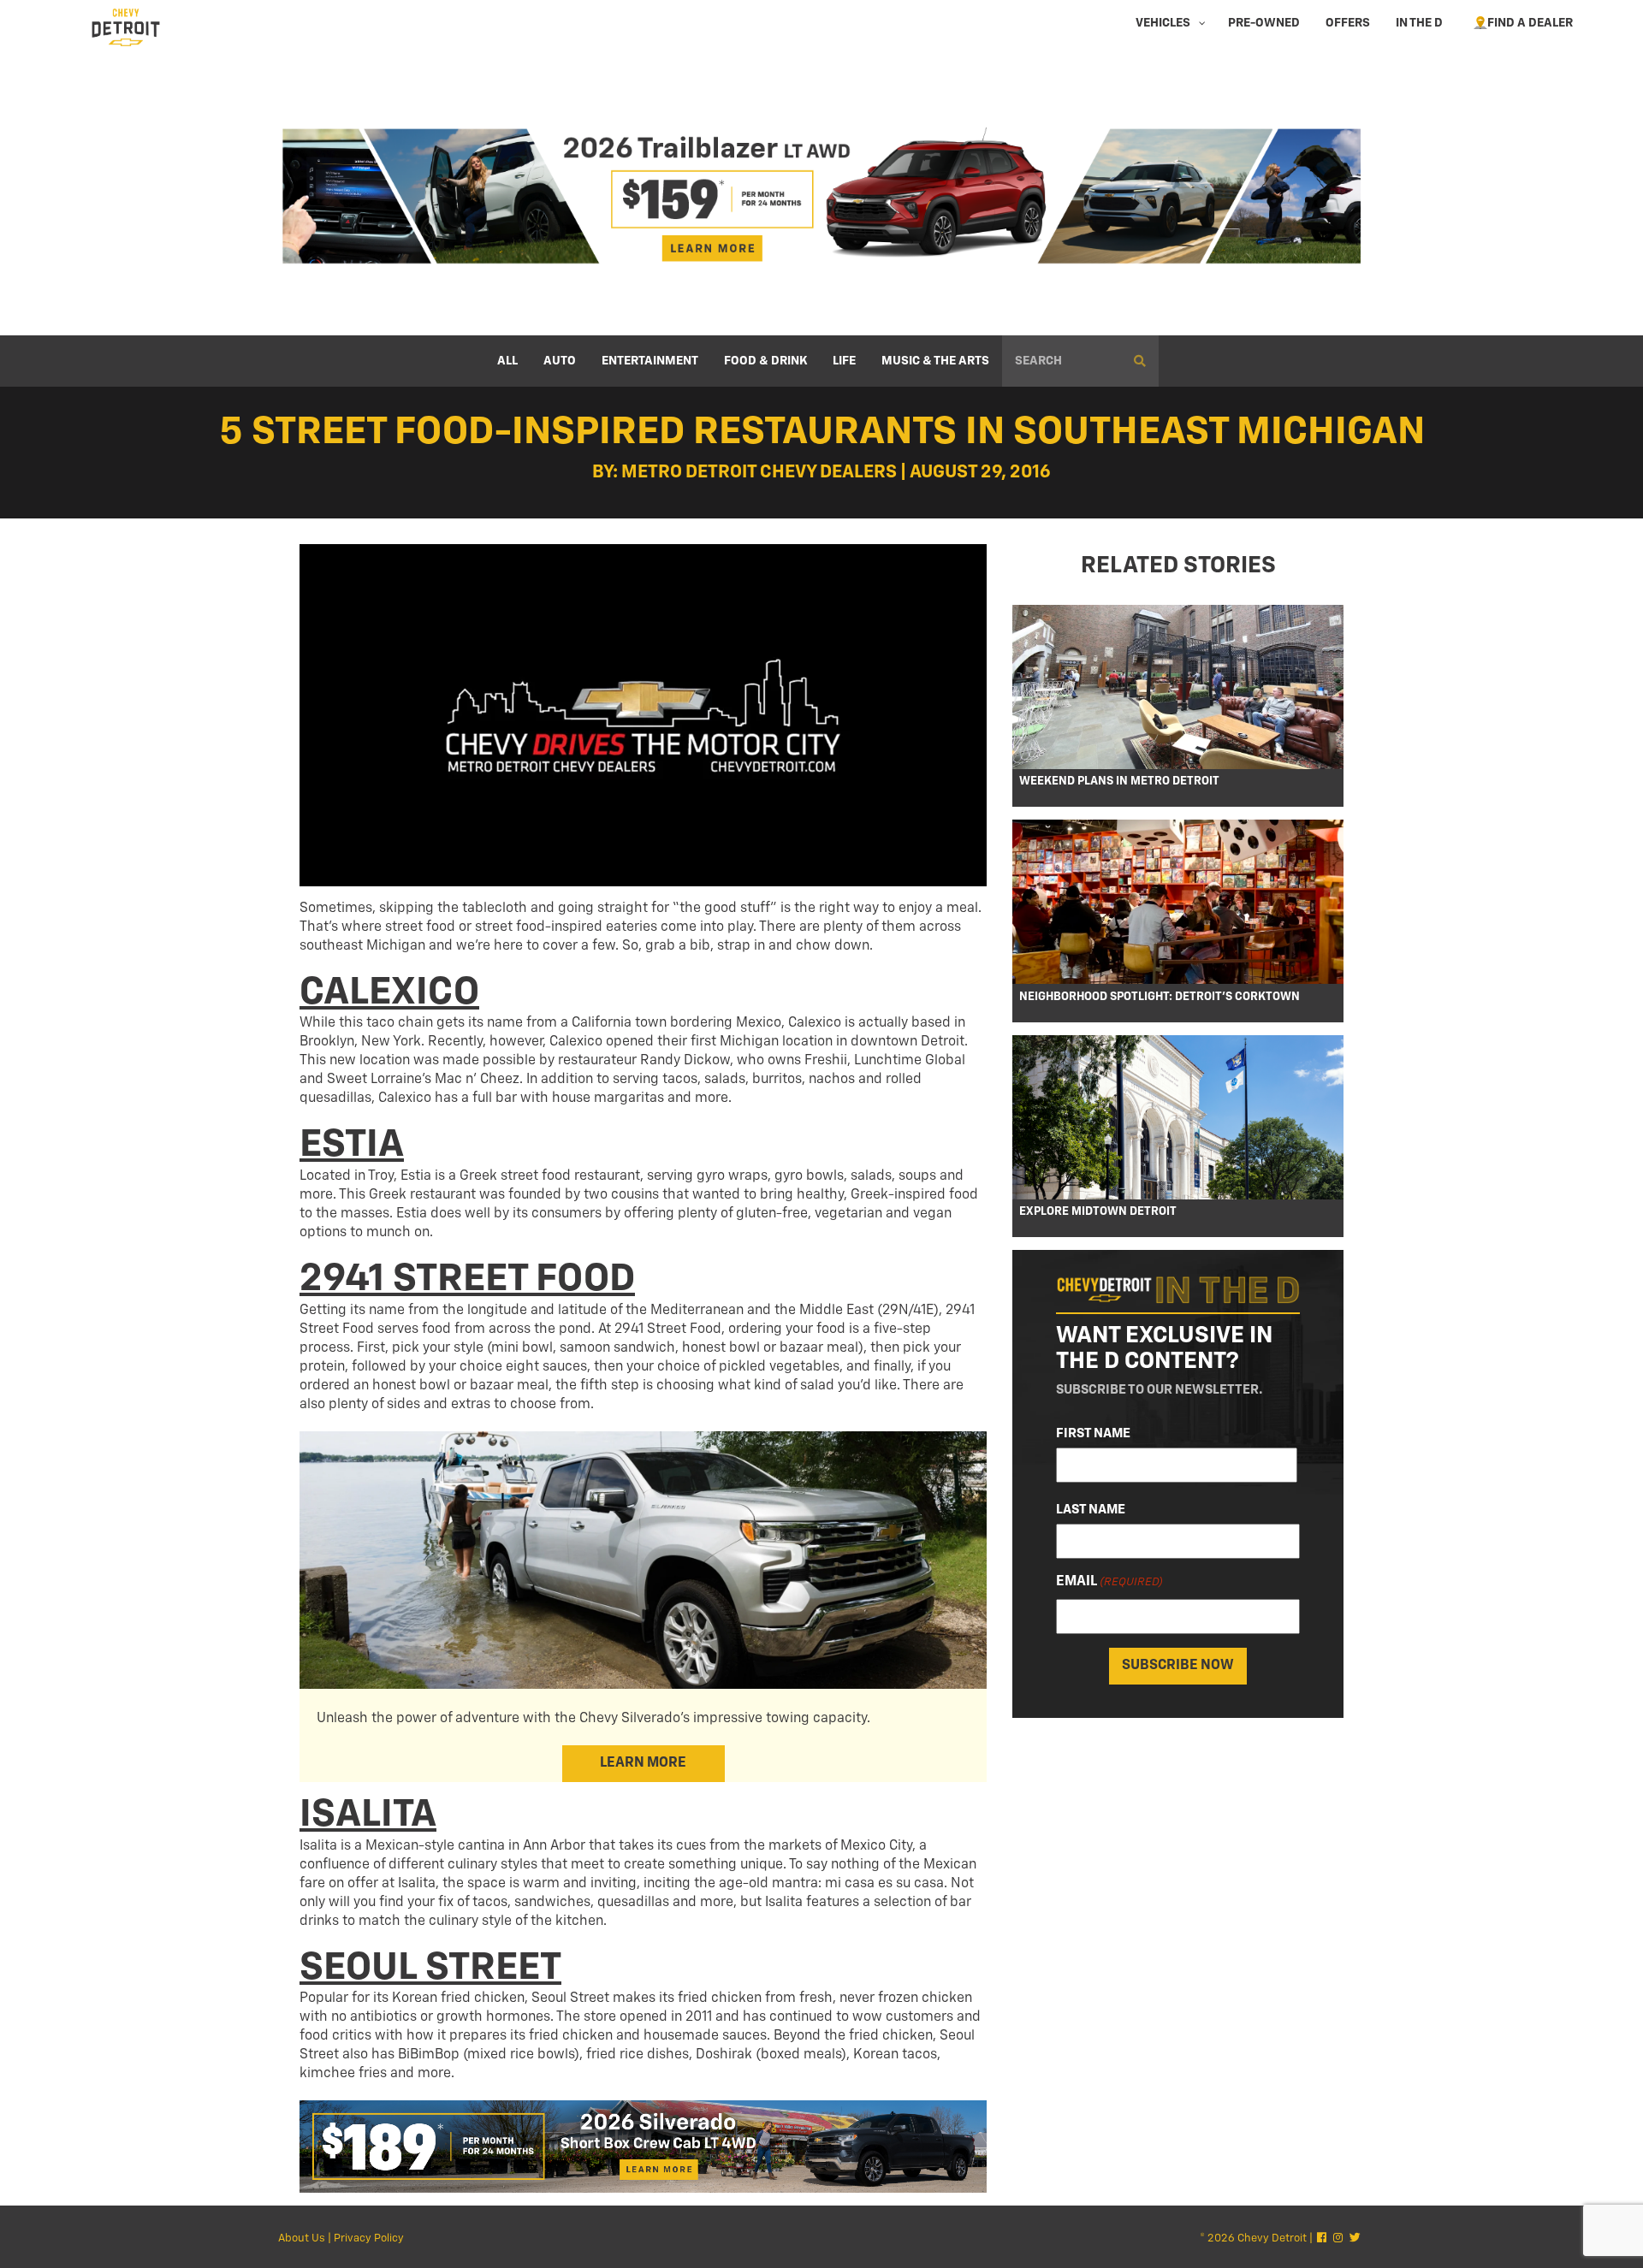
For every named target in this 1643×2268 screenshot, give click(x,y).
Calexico (389, 993)
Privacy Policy (369, 2238)
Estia (352, 1145)
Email (1109, 1582)
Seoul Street (430, 1968)
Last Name (1091, 1510)
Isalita (368, 1815)
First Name (1093, 1433)
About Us (302, 2238)
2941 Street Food (467, 1279)
